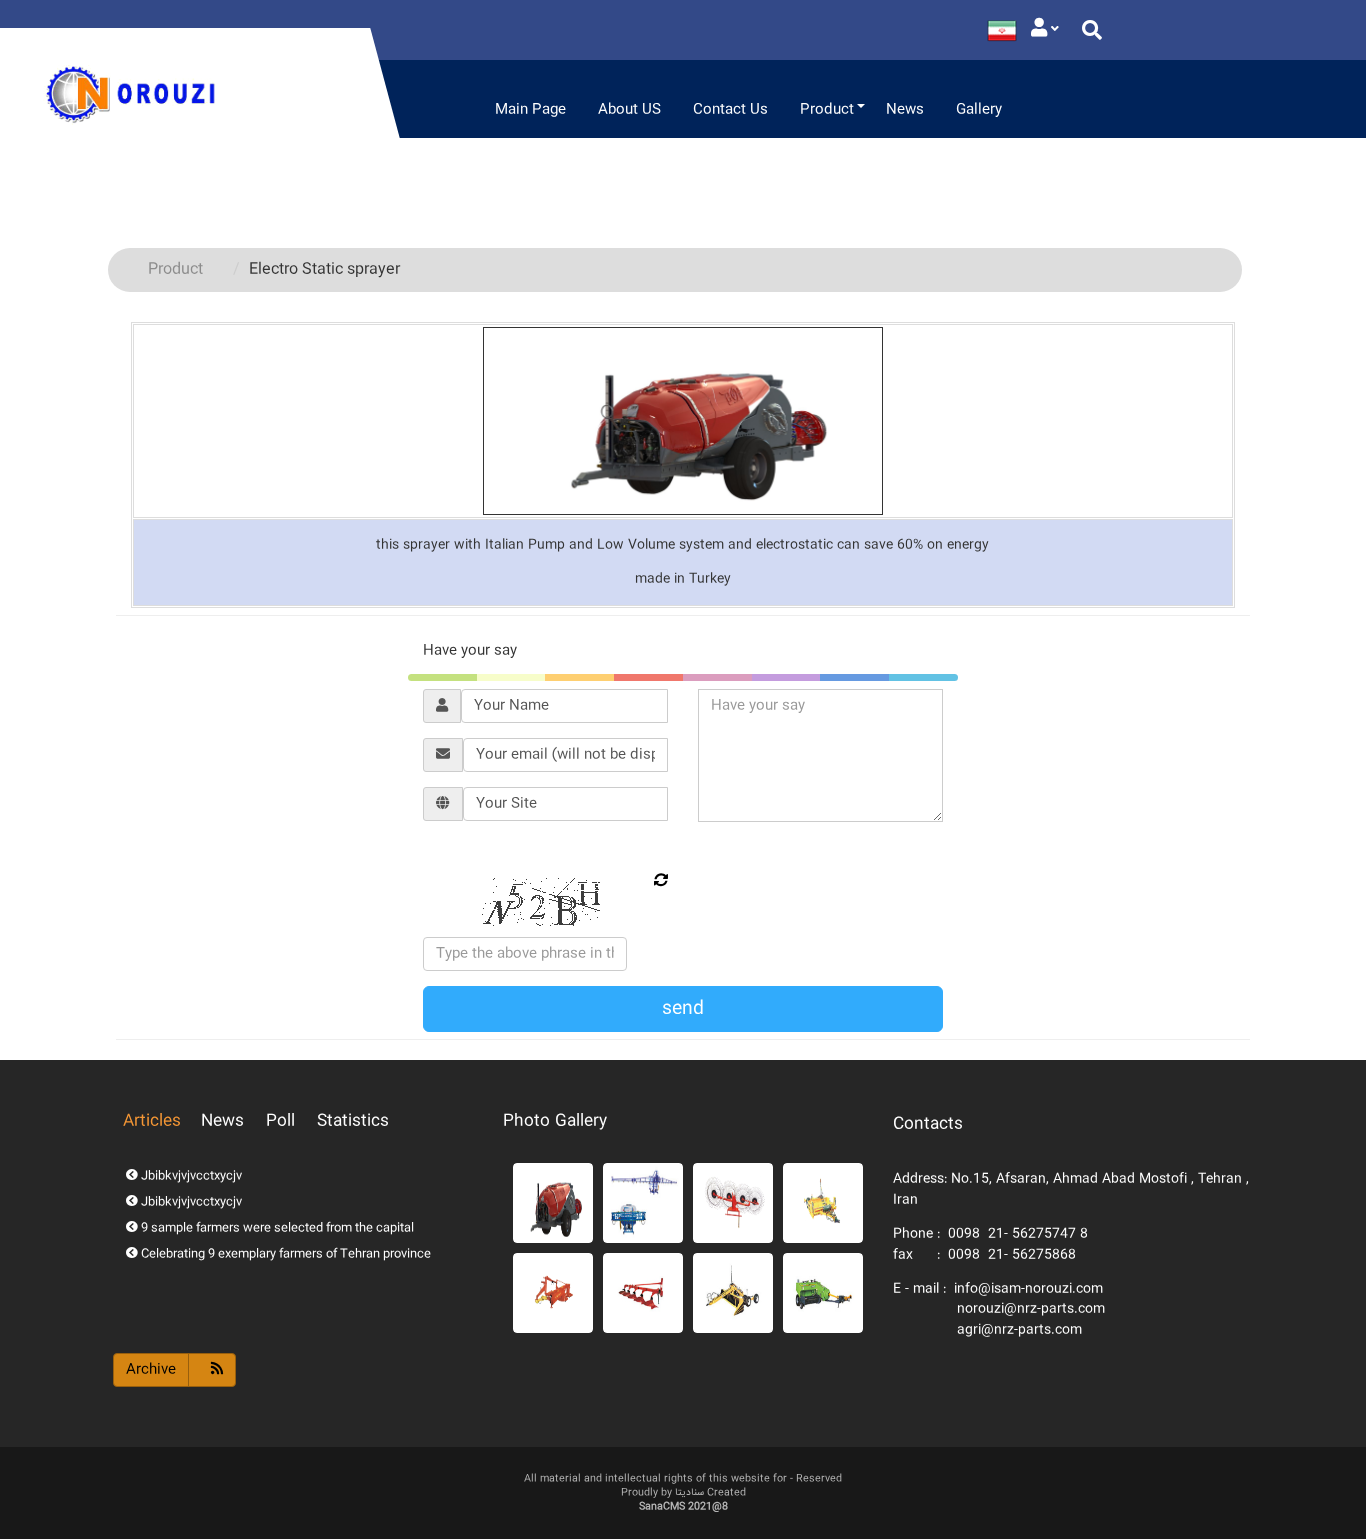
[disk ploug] (643, 1293)
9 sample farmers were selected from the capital (276, 1228)
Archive (151, 1370)
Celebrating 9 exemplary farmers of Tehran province (284, 1254)
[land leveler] (733, 1293)
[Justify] (1045, 30)
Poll (280, 1121)
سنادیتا (689, 1493)
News (222, 1121)
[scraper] (823, 1203)
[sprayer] (643, 1203)
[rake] (733, 1203)
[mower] (553, 1293)
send (683, 1009)
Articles (152, 1121)
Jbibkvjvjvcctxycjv (190, 1176)
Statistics (353, 1121)
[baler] (823, 1293)
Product (175, 269)
